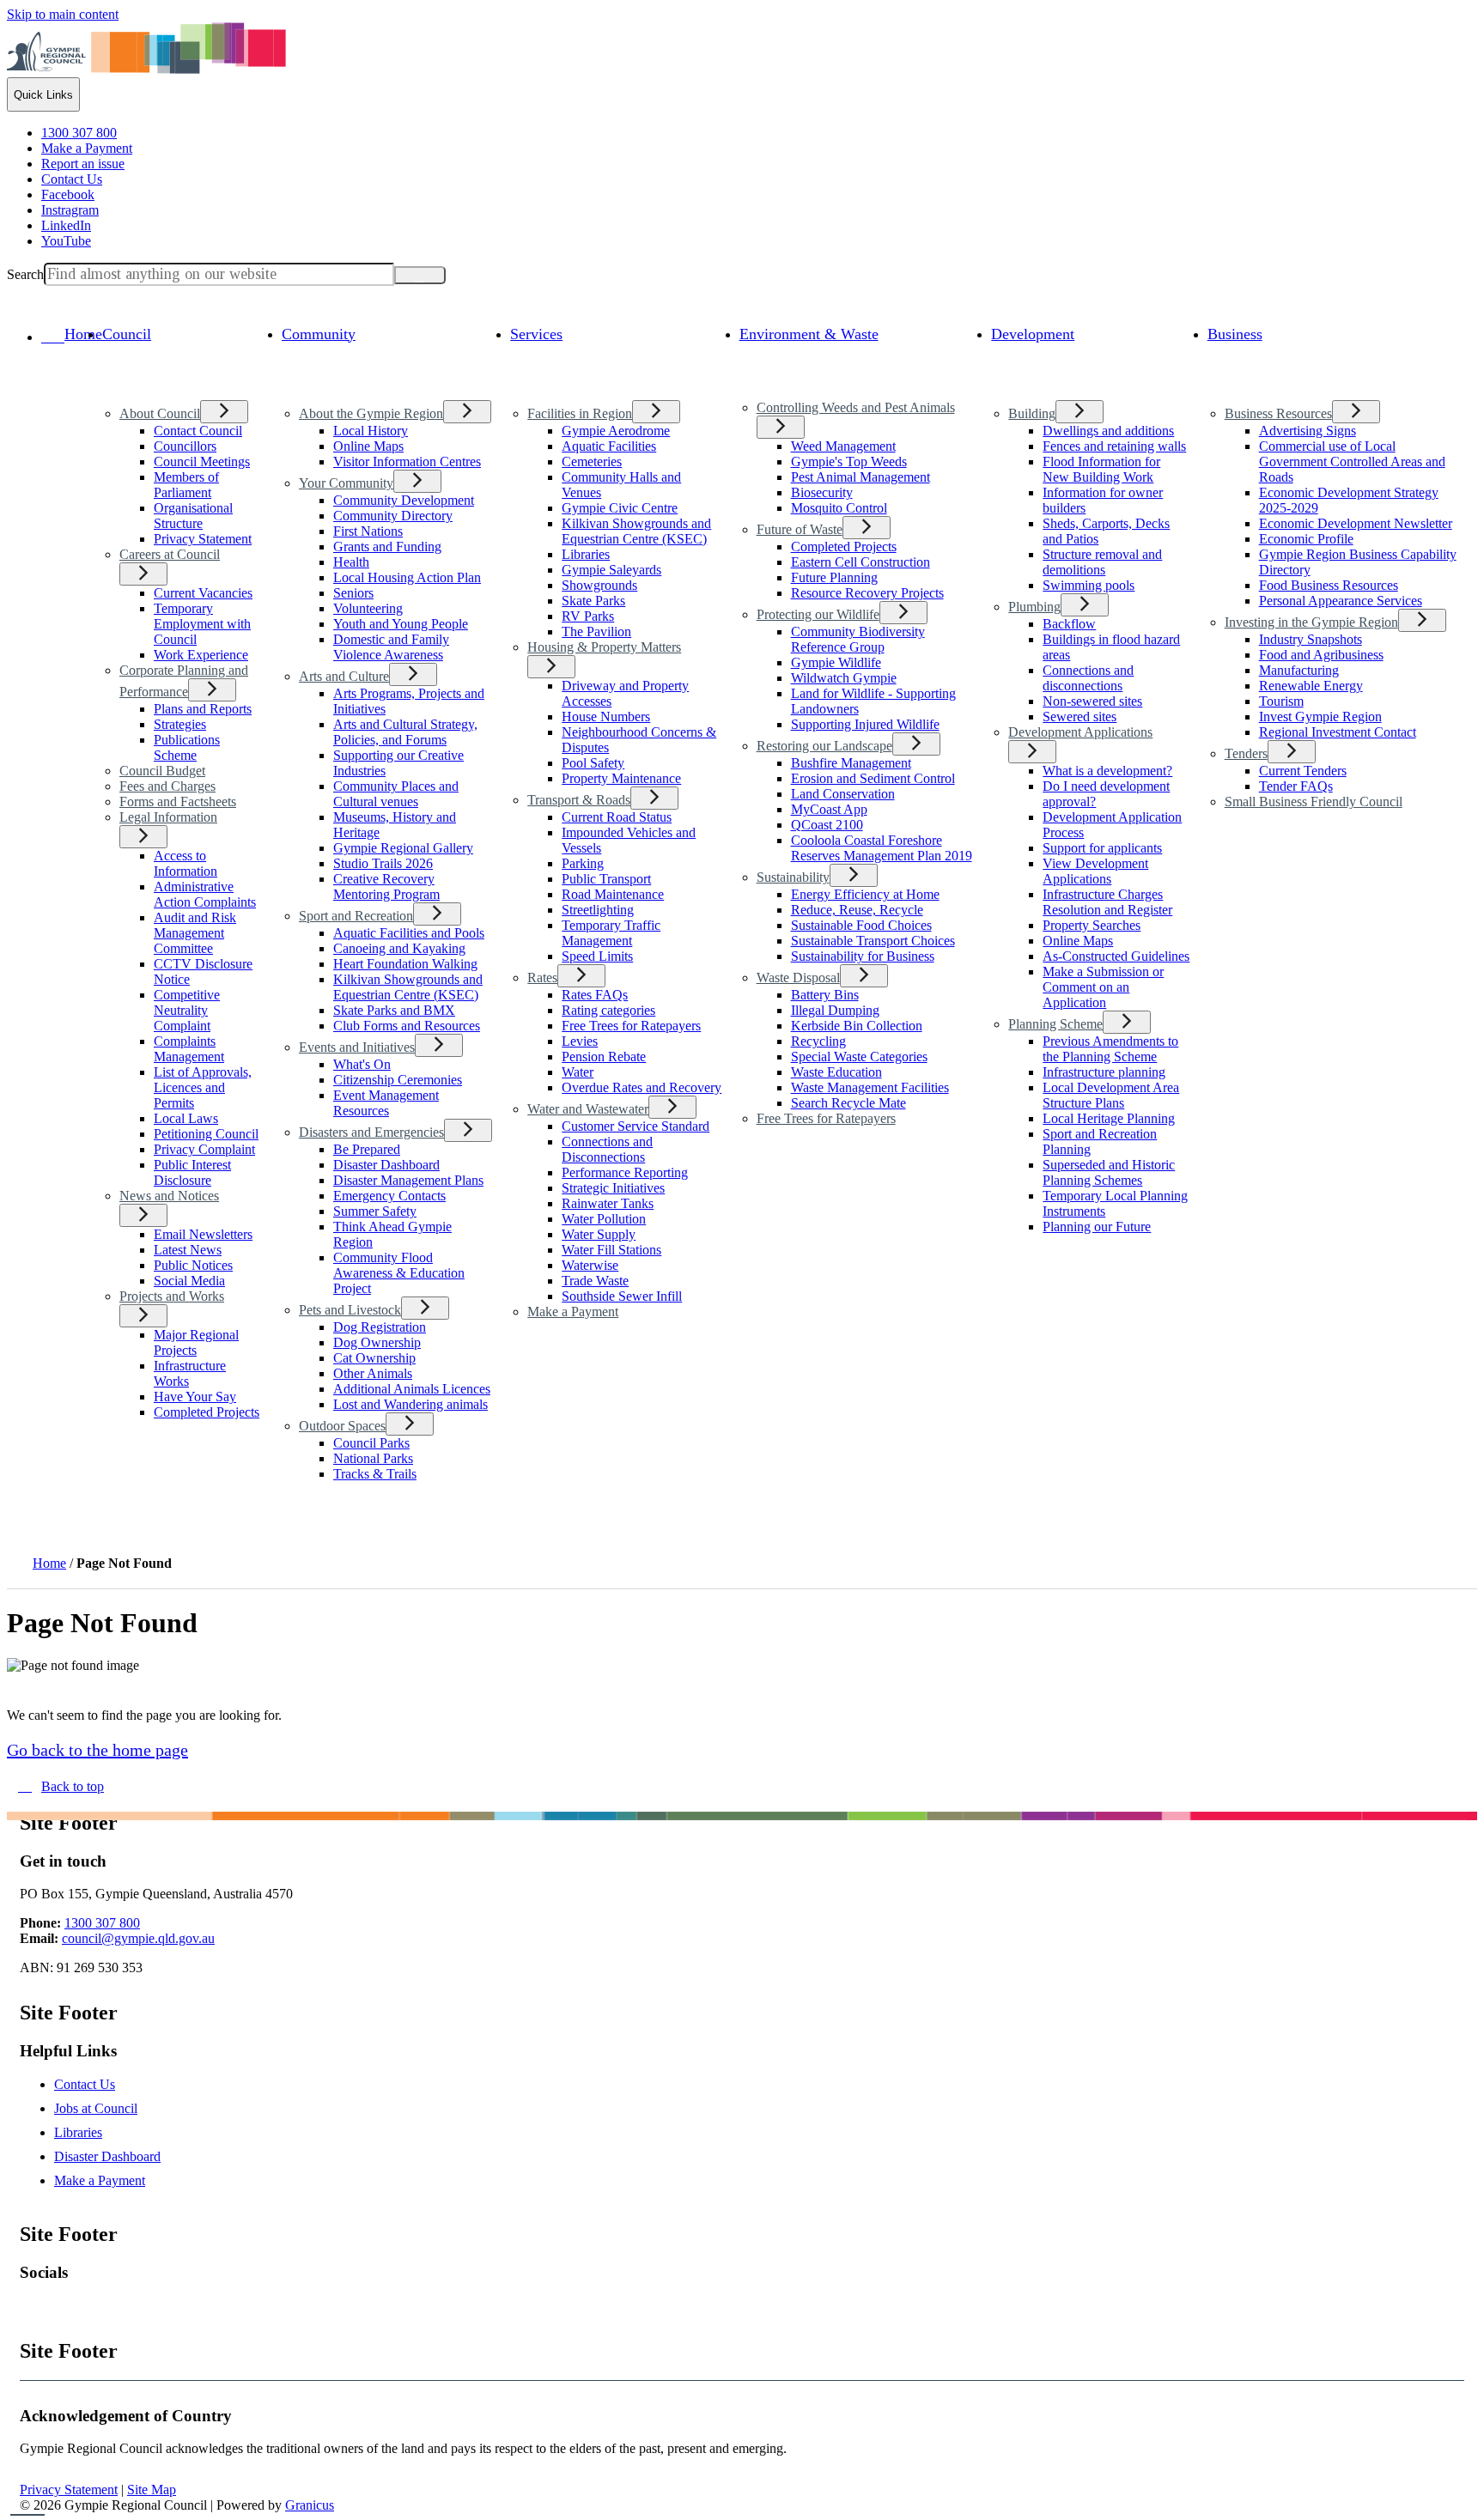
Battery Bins (825, 995)
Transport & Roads (579, 800)
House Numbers (606, 717)
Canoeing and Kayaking (399, 948)
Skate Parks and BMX (394, 1010)
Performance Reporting (625, 1172)
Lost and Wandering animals (411, 1404)
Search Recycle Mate (848, 1103)
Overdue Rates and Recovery (642, 1087)
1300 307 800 (102, 1923)
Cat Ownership (374, 1358)
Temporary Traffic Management (611, 933)
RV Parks (588, 616)
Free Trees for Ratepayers (631, 1026)
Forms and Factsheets (178, 802)
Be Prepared (367, 1149)
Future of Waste (800, 529)
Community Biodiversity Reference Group (858, 639)
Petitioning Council (206, 1134)
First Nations (368, 531)
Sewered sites (1080, 717)
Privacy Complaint (204, 1149)
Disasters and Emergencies (371, 1132)
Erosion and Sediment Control (873, 778)
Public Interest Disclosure (192, 1172)
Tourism (1281, 701)
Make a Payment (573, 1312)
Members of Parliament (186, 485)
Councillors (185, 446)
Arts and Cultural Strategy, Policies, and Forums (405, 732)
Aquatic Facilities (609, 446)
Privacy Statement (203, 539)
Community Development (404, 500)
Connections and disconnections (1088, 678)
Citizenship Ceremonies (398, 1080)
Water (578, 1072)
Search (25, 274)
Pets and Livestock (350, 1310)
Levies (580, 1041)
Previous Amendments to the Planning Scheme (1110, 1049)
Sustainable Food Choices (861, 925)
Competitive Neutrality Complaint (187, 1010)
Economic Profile (1306, 539)
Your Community (346, 483)
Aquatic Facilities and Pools (409, 933)
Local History (371, 431)
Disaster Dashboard (386, 1165)
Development (1033, 334)
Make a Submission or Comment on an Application (1103, 987)
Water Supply (599, 1234)
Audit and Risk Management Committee (195, 933)
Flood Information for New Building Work (1101, 469)
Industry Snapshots (1311, 639)
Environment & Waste (809, 334)
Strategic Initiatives (613, 1188)
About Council (160, 413)
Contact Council (198, 431)
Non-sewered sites (1092, 701)
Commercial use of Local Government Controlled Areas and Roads (1352, 461)
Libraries (586, 554)
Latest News (188, 1250)
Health (351, 562)
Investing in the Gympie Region (1311, 622)
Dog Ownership (377, 1342)
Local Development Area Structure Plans (1111, 1095)
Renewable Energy (1311, 686)
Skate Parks (593, 601)
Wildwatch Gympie (844, 678)
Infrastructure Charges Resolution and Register (1107, 902)
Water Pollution (604, 1219)
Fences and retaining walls (1114, 446)
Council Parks (371, 1443)
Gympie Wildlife (836, 662)
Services (536, 334)
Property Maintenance (621, 778)
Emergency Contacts (389, 1196)
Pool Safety (593, 763)
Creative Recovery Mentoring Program (386, 887)
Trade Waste (595, 1281)
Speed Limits (597, 956)
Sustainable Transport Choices (873, 941)
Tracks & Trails (375, 1474)
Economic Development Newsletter (1356, 523)
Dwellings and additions (1108, 431)
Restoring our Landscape (824, 746)
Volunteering (368, 608)
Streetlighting (598, 910)
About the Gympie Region (371, 413)
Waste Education (836, 1072)
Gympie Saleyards (611, 570)
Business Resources (1278, 413)
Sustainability (793, 877)
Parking (583, 863)
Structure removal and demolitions (1102, 562)
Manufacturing (1299, 670)
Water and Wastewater (588, 1109)
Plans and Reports (203, 709)
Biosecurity (822, 492)
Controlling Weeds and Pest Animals (856, 407)
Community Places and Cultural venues (396, 794)
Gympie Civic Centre (620, 508)
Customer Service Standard (636, 1126)
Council (127, 334)
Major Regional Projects (196, 1342)
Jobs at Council (96, 2108)
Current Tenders (1303, 771)
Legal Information (168, 817)
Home (49, 1563)
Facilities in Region (580, 413)
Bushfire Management (851, 763)
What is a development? (1107, 771)
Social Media (189, 1281)
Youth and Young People (401, 624)
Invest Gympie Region (1320, 717)
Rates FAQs (595, 995)
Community (319, 334)
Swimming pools (1089, 585)
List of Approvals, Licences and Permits (203, 1087)
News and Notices (169, 1196)
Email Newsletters (203, 1234)
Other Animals (373, 1373)
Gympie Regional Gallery (403, 848)
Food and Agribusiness (1321, 655)
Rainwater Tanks (608, 1203)
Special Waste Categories (859, 1057)
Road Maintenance (613, 894)
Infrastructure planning (1104, 1072)
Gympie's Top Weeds (849, 461)
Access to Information (185, 863)
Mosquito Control (839, 508)
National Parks (373, 1458)
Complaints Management (189, 1049)
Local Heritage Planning (1109, 1118)
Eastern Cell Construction (861, 562)
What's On (362, 1064)
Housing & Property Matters (604, 647)
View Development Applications (1095, 871)
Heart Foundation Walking (405, 964)
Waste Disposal (798, 978)
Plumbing (1034, 607)
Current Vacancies (203, 593)
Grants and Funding (387, 547)
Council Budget (162, 771)
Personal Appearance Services (1341, 601)
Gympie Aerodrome (616, 431)
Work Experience (201, 655)
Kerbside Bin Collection (857, 1026)
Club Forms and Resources (407, 1026)
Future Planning (834, 577)
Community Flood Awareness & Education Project (399, 1273)
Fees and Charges (167, 786)
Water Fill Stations (611, 1250)
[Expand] (126, 371)
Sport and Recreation (356, 916)
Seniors (353, 593)
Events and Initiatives (357, 1047)
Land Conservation (843, 794)
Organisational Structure (193, 516)
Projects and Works (172, 1296)
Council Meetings (202, 461)
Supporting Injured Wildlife (865, 724)
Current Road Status (617, 817)
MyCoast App (829, 809)
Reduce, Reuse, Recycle (857, 910)
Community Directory (393, 516)
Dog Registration (380, 1327)
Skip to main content (63, 14)
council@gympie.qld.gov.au (138, 1938)
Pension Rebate (604, 1057)
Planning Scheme (1055, 1024)
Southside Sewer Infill (622, 1296)
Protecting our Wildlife (818, 614)
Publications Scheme (187, 747)
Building (1032, 413)
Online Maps (368, 446)
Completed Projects (207, 1412)
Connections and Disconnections (607, 1149)
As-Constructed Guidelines (1116, 956)
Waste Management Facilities (870, 1087)
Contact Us (85, 2084)
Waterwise (590, 1265)
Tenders (1246, 753)
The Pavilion (596, 632)
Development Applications (1080, 732)
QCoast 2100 (827, 825)
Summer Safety (375, 1211)
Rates (542, 978)
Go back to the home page (97, 1750)
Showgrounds (599, 585)
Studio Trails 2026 (383, 863)
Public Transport (606, 879)
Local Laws (186, 1118)
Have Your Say (195, 1397)
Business (1235, 334)
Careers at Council (170, 554)
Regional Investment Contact (1338, 732)
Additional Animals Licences (412, 1389)
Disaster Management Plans (408, 1180)
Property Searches (1092, 925)
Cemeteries (592, 461)
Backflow (1069, 624)
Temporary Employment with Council (202, 624)
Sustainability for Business (863, 956)
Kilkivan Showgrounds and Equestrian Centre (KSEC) (408, 987)
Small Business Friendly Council (1314, 802)
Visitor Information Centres (407, 461)
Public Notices (193, 1265)
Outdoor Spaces (342, 1426)
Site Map (152, 2490)
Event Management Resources (386, 1103)
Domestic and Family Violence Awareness (391, 647)
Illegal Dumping (835, 1010)
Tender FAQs (1296, 786)
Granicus (310, 2505)
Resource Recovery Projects (867, 593)
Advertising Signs (1308, 431)
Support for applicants (1102, 848)
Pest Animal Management (861, 477)
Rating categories (608, 1010)
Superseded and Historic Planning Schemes (1109, 1172)
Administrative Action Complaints (205, 894)
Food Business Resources (1329, 585)
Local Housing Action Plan (407, 577)
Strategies (180, 724)
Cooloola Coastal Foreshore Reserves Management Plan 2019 (882, 848)
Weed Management (843, 446)
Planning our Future (1097, 1227)
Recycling (818, 1041)
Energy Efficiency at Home (865, 894)
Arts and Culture (344, 676)
